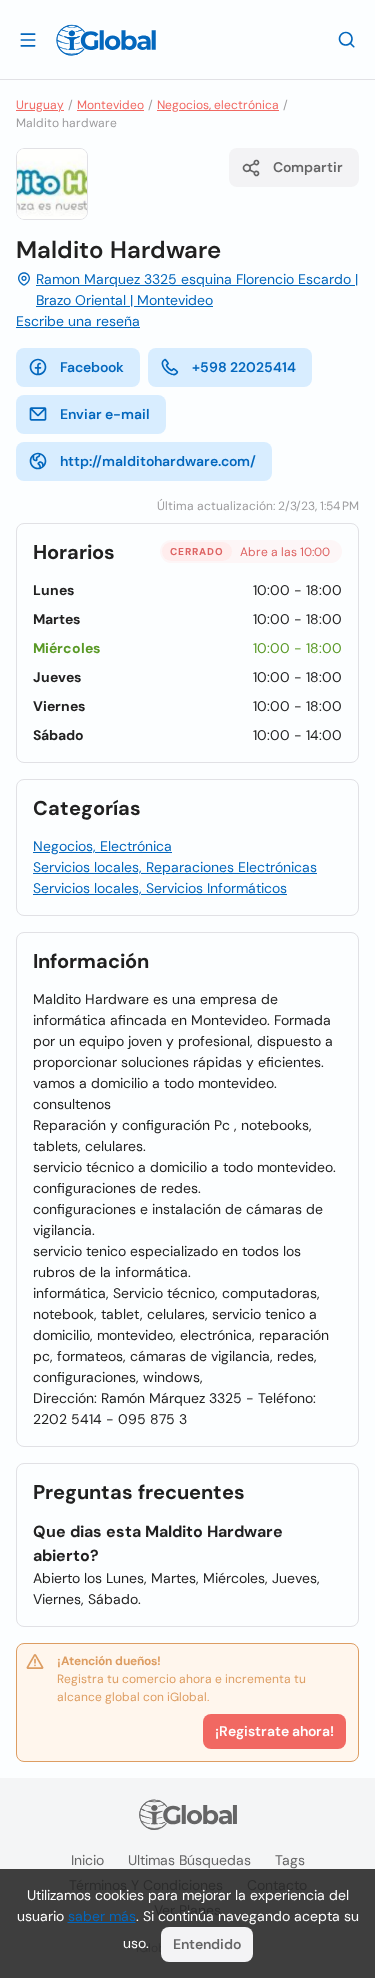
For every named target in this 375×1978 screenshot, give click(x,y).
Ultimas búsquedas (189, 1860)
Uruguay (40, 105)
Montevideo (110, 105)
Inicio (87, 1860)
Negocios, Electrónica (102, 846)
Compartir (308, 167)
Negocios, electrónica (218, 105)
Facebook (92, 367)
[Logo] (106, 40)
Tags (290, 1860)
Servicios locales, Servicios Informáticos (160, 888)
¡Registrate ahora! (274, 1731)
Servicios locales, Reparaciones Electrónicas (175, 867)
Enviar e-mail (105, 414)
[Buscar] (347, 39)
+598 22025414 (244, 367)
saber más (102, 1916)
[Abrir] (28, 39)
